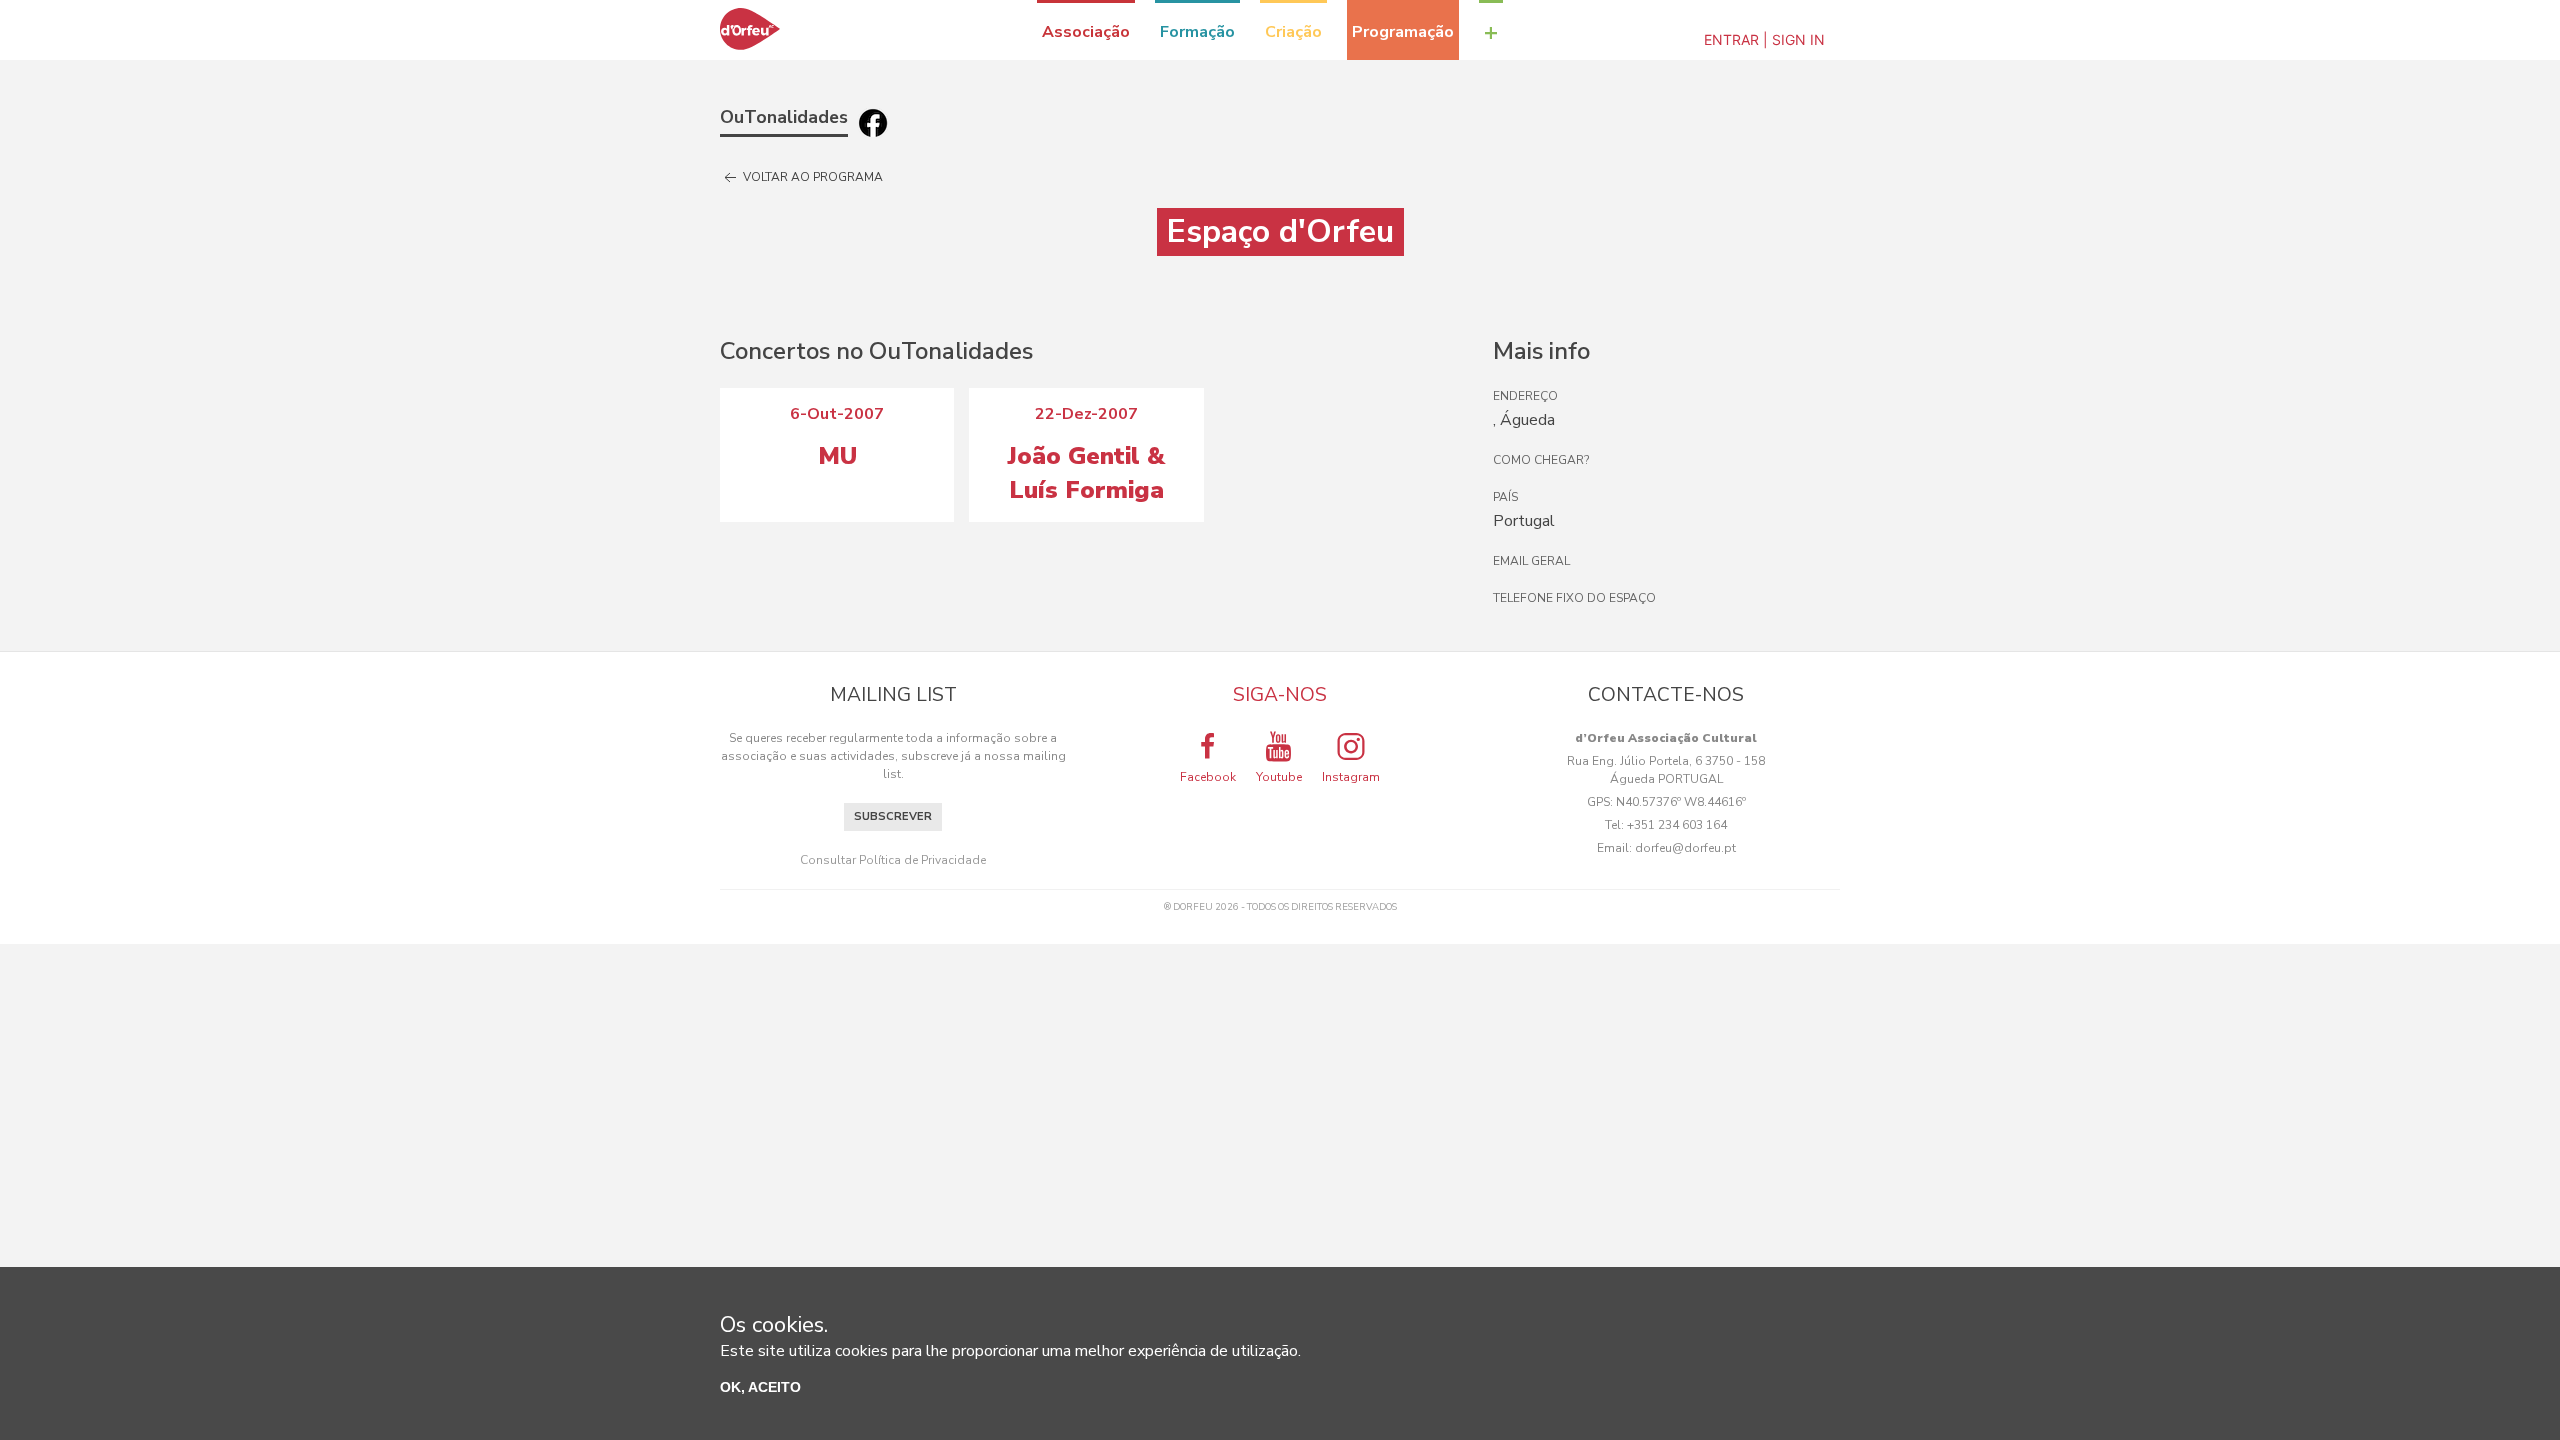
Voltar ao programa (811, 177)
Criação (1293, 32)
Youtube (1279, 777)
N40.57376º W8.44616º (1681, 802)
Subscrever (893, 816)
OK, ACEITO (760, 1387)
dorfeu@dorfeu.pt (1685, 848)
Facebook (1208, 777)
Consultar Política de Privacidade (893, 860)
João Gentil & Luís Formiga (1086, 473)
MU (837, 456)
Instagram (1351, 777)
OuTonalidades (784, 117)
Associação (1086, 32)
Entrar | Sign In (1764, 39)
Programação (1403, 32)
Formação (1197, 32)
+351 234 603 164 (1677, 825)
